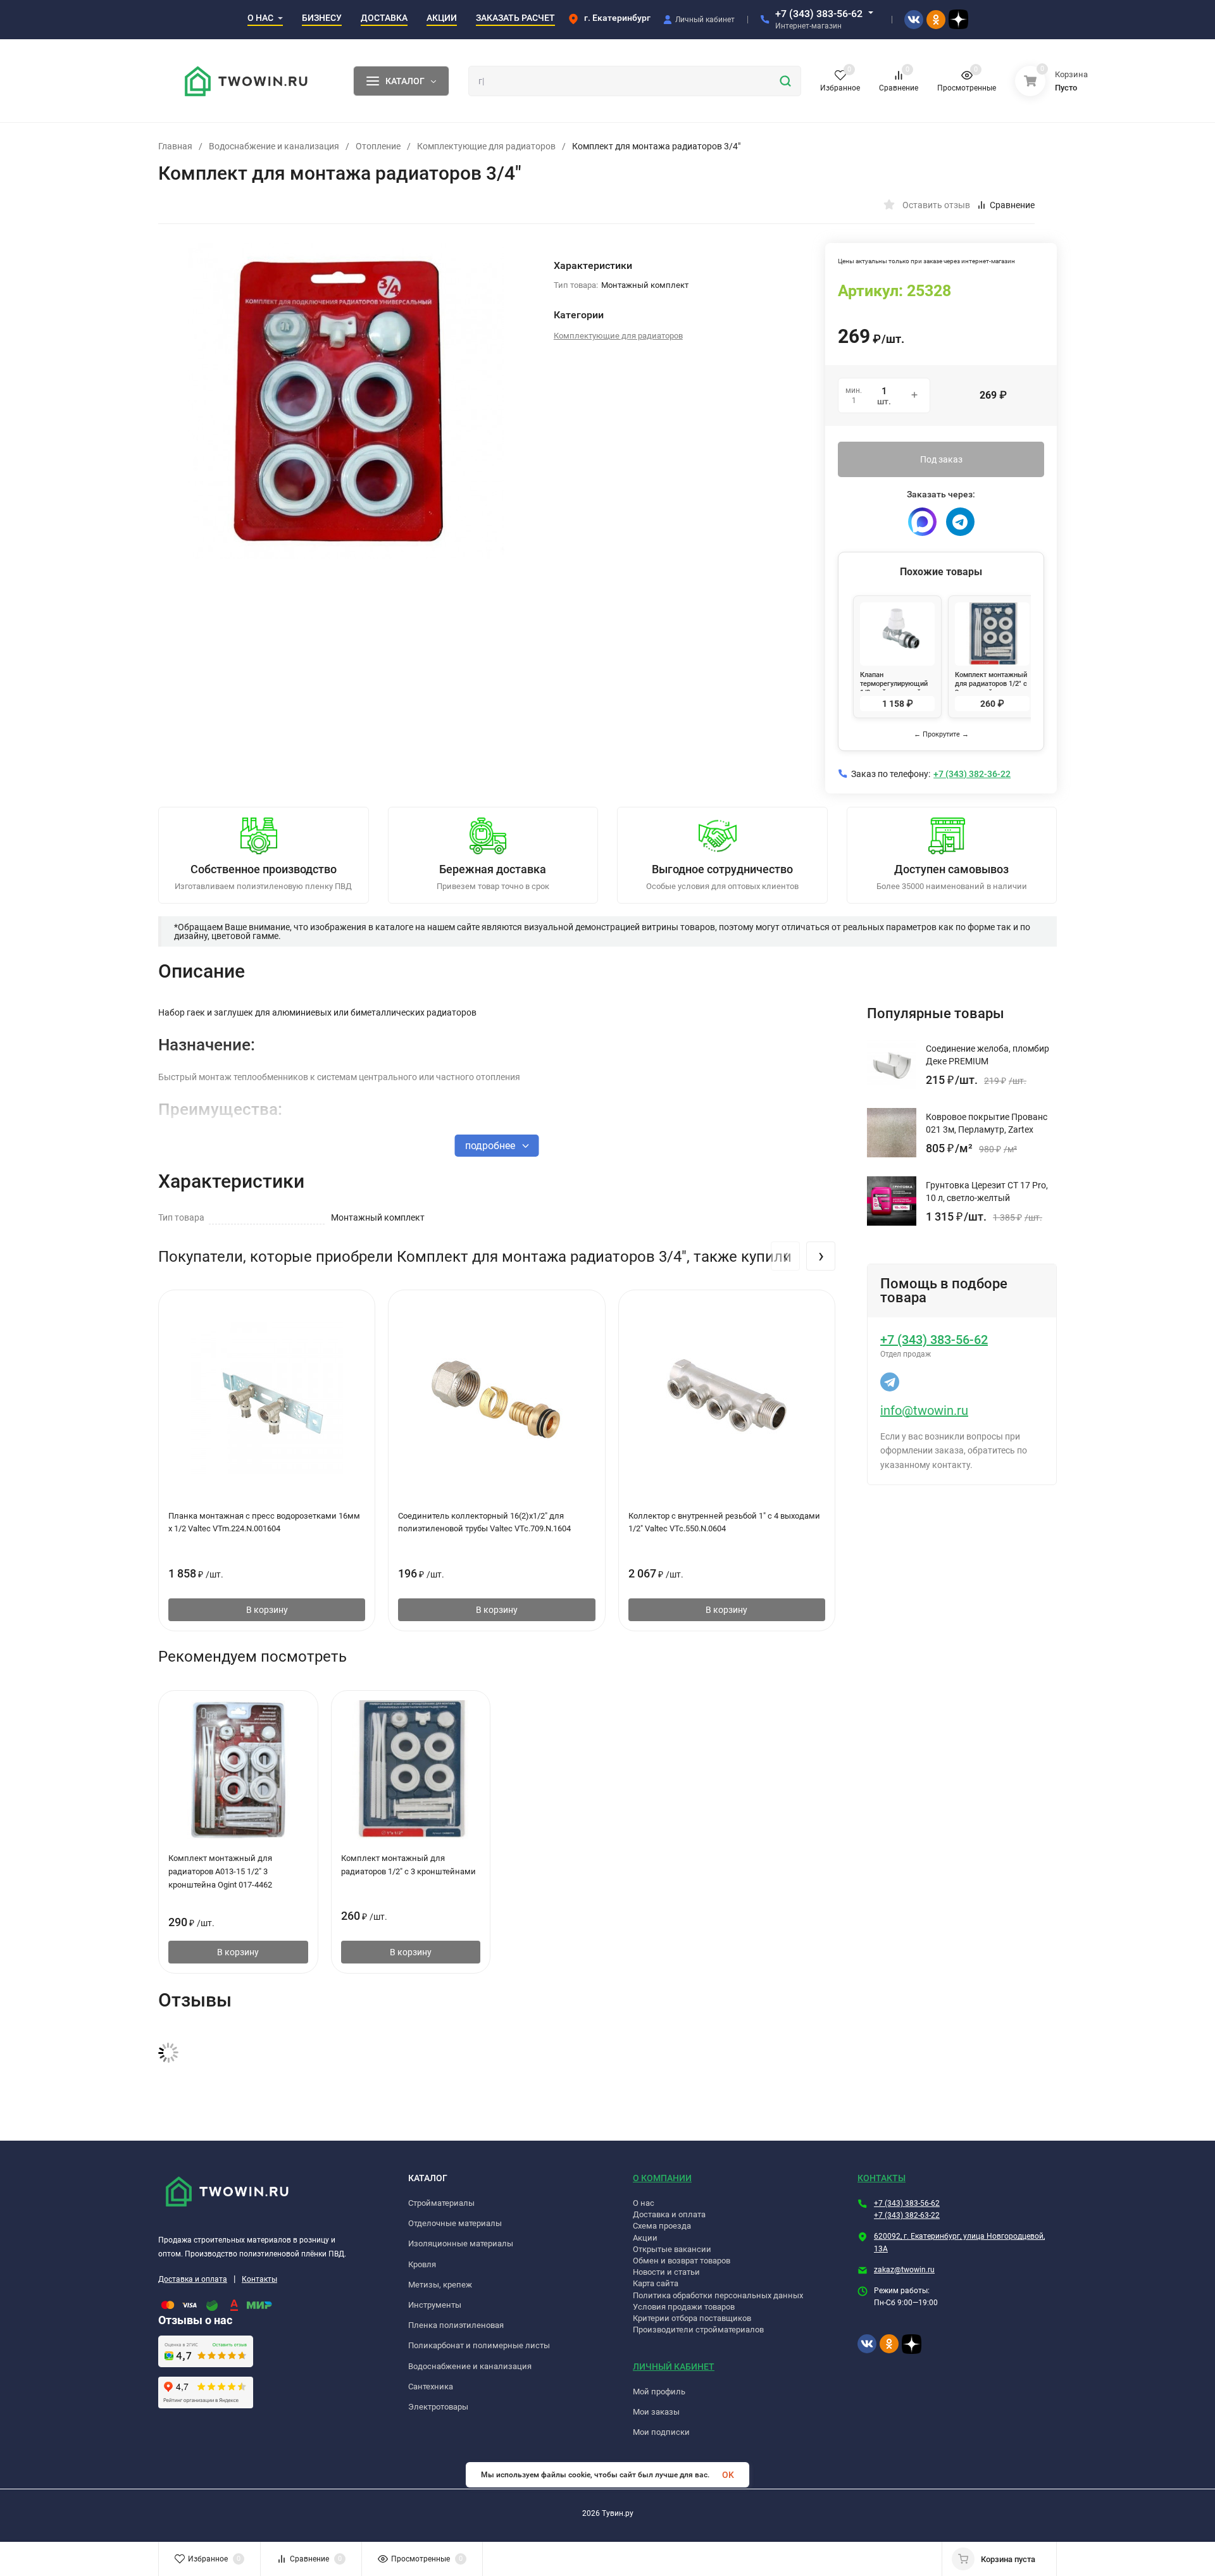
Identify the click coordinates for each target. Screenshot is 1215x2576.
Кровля (422, 2264)
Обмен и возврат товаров (682, 2261)
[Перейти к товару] (346, 401)
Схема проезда (662, 2226)
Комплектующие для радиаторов (486, 146)
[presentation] (785, 1256)
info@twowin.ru (924, 1410)
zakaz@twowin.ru (904, 2270)
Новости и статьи (666, 2272)
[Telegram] (960, 522)
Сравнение (1012, 205)
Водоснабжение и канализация (274, 146)
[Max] (922, 522)
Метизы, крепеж (440, 2285)
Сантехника (431, 2386)
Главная (175, 146)
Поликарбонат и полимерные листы (479, 2345)
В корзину (267, 1610)
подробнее (491, 1146)
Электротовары (438, 2407)
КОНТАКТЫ (882, 2178)
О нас (644, 2203)
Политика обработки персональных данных (718, 2295)
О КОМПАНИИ (662, 2178)
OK (728, 2475)
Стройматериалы (441, 2203)
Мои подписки (661, 2432)
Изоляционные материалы (461, 2243)
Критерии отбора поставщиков (692, 2318)
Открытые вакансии (672, 2249)
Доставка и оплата (193, 2279)
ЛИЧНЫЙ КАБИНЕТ (674, 2367)
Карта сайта (656, 2283)
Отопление (378, 146)
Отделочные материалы (455, 2223)
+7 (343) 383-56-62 (819, 14)
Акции (645, 2238)
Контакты (259, 2279)
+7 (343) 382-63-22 (907, 2215)
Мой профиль (659, 2392)
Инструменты (435, 2305)
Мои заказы (656, 2412)
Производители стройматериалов (698, 2330)
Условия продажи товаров (684, 2307)
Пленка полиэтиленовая (456, 2325)
